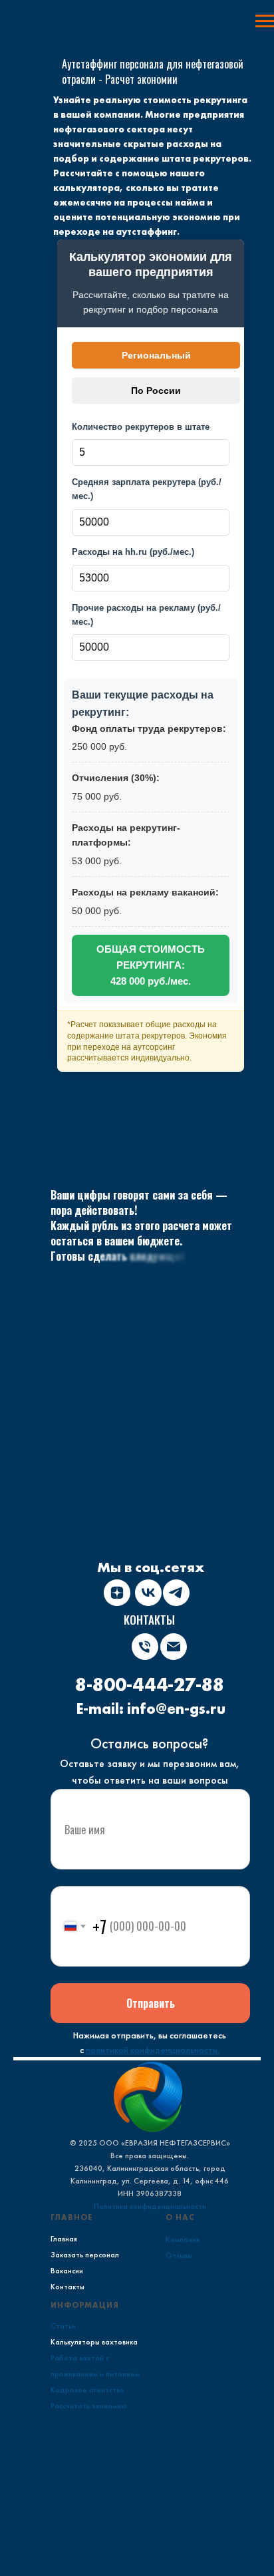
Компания (183, 2239)
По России (156, 391)
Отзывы (179, 2255)
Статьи (63, 2326)
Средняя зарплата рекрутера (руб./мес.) (147, 489)
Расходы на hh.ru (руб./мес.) (133, 552)
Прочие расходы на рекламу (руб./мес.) (146, 615)
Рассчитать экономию (89, 2406)
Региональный (156, 355)
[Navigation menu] (265, 21)
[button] (236, 2538)
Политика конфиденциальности (150, 2206)
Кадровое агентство (87, 2390)
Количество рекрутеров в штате (141, 427)
